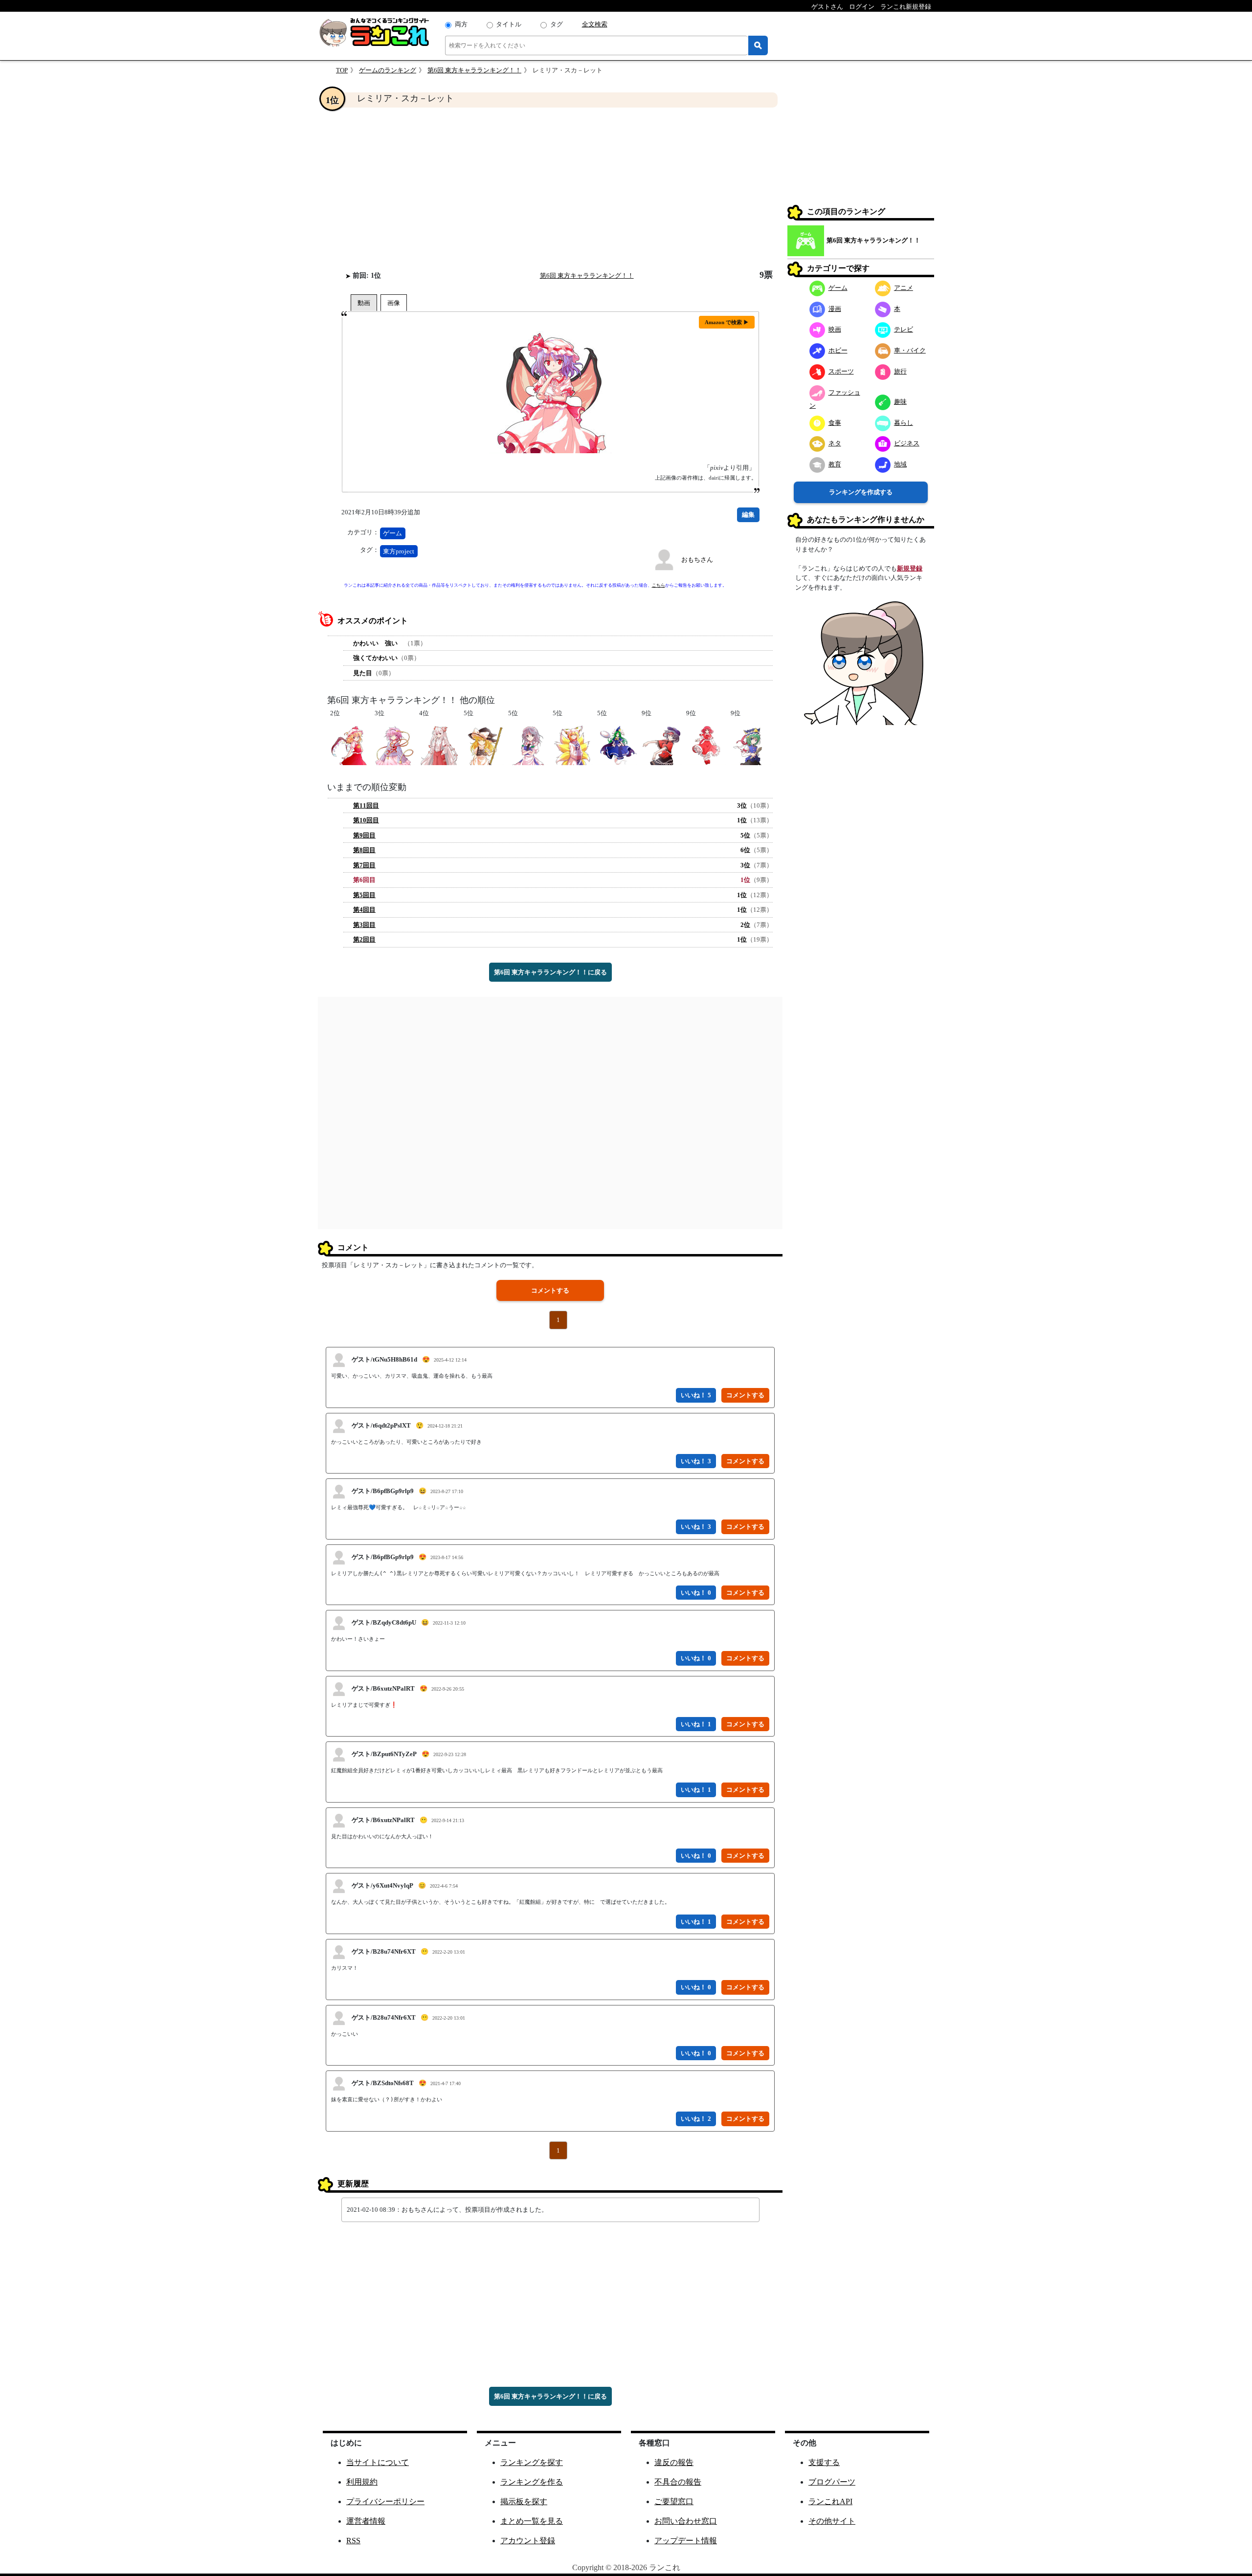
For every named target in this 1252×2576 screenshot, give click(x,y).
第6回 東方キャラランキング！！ (474, 70)
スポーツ (841, 371)
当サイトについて (378, 2462)
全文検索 (595, 24)
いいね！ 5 (696, 1395)
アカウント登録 (528, 2541)
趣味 (900, 402)
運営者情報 (366, 2521)
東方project (399, 551)
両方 (461, 24)
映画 (835, 329)
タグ (557, 24)
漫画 (835, 309)
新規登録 (910, 568)
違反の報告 (674, 2462)
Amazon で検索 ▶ (727, 322)
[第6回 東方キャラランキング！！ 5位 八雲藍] (572, 745)
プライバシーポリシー (385, 2501)
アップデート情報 (686, 2541)
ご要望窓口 (674, 2501)
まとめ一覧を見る (532, 2521)
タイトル (509, 24)
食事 (835, 423)
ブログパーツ (832, 2482)
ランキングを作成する (861, 492)
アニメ (904, 288)
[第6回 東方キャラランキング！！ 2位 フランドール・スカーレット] (350, 745)
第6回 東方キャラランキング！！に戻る (550, 972)
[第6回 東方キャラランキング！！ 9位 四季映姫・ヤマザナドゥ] (750, 745)
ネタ (835, 443)
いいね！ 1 (696, 1724)
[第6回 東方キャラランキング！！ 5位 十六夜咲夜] (528, 745)
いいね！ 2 (696, 2119)
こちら (659, 585)
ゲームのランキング (388, 70)
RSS (353, 2541)
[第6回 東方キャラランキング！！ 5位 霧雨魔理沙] (483, 745)
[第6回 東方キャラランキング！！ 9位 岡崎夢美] (706, 745)
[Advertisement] (550, 189)
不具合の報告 (678, 2482)
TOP (342, 70)
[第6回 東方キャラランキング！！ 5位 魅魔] (617, 745)
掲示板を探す (524, 2501)
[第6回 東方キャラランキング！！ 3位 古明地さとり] (394, 745)
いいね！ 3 (696, 1461)
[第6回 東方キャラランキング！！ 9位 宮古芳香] (661, 745)
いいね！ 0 (696, 1593)
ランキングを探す (532, 2462)
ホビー (838, 350)
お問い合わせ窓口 (686, 2521)
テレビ (904, 329)
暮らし (904, 423)
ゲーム (392, 533)
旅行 (900, 371)
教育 (835, 464)
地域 (900, 464)
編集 (748, 515)
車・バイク (910, 350)
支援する (824, 2462)
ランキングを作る (532, 2482)
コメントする (550, 1290)
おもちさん (697, 560)
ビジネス (907, 443)
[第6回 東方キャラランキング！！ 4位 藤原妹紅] (439, 745)
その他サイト (832, 2521)
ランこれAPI (830, 2501)
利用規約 (362, 2482)
